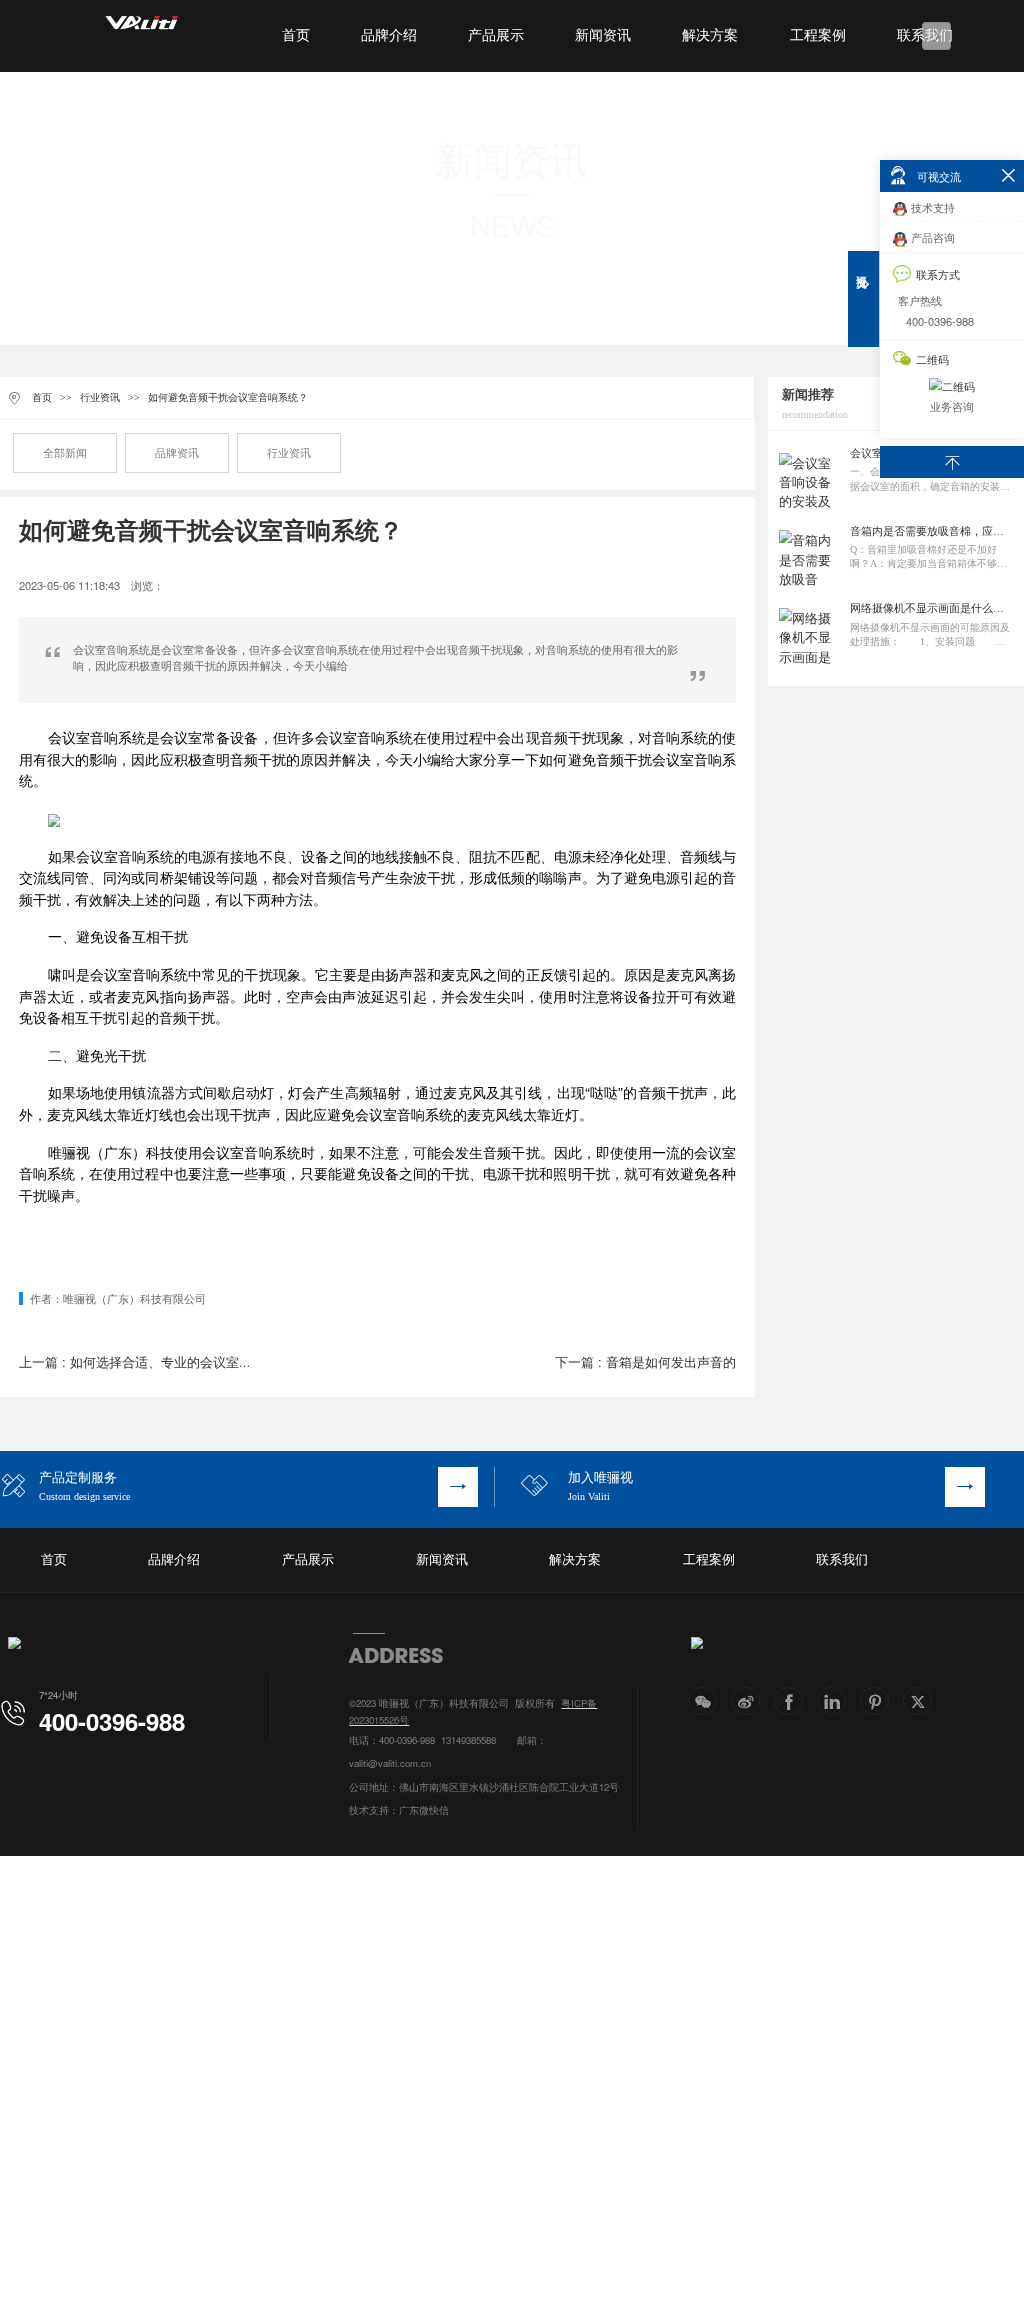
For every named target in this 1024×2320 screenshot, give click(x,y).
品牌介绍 (389, 35)
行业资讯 (100, 397)
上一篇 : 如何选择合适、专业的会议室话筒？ (148, 1361)
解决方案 (710, 35)
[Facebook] (788, 1701)
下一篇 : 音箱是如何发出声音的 (645, 1361)
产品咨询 (933, 237)
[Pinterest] (874, 1701)
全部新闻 (65, 453)
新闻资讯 (603, 35)
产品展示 (496, 35)
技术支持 (933, 207)
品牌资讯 (177, 453)
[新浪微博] (745, 1701)
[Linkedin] (831, 1701)
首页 (296, 35)
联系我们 (842, 1560)
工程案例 (818, 35)
